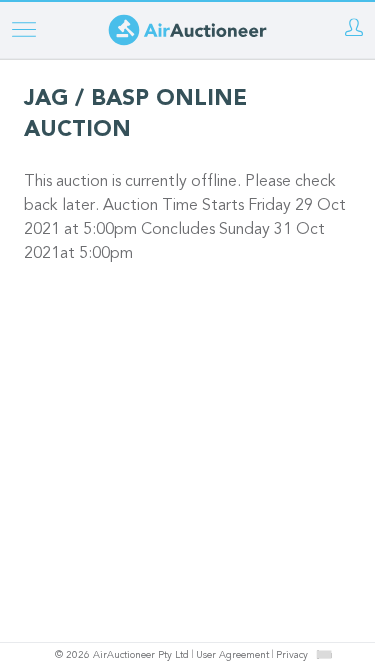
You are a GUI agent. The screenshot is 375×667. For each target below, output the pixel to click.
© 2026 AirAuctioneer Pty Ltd (122, 656)
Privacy (292, 656)
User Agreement (232, 656)
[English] (323, 654)
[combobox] (324, 654)
